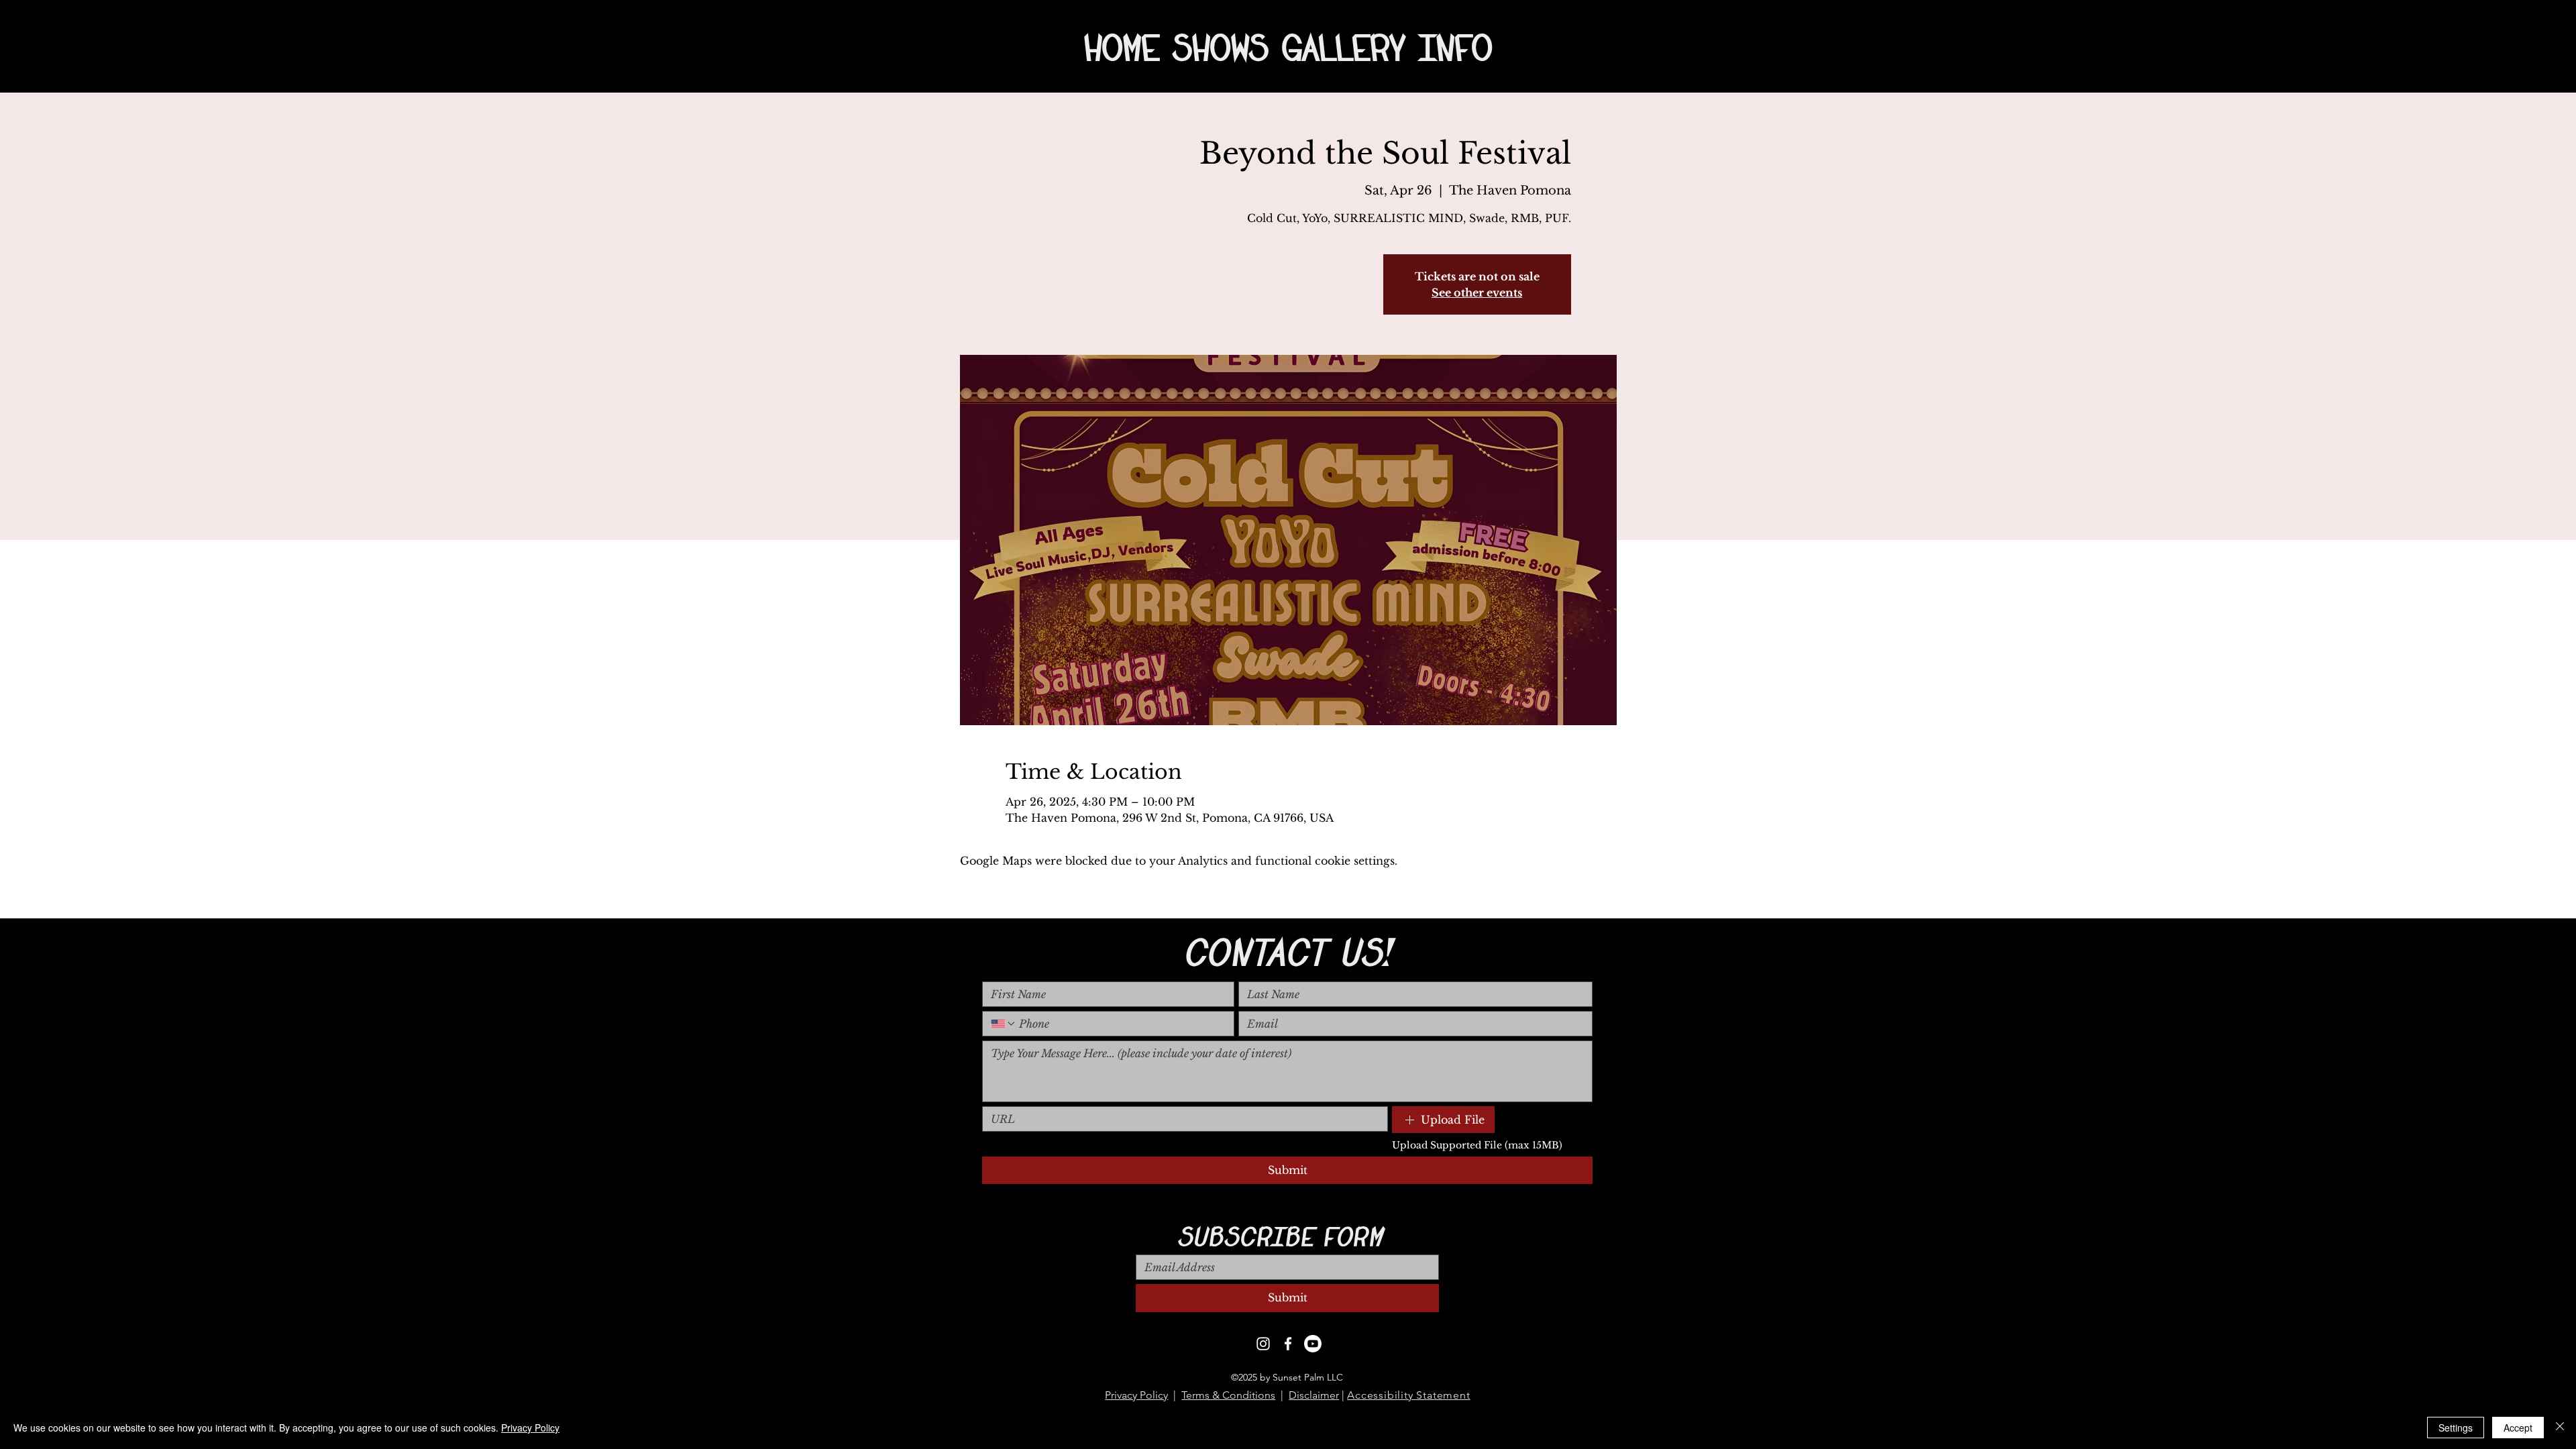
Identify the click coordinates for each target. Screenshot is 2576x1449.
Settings (2456, 1428)
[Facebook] (1288, 1344)
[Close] (2560, 1428)
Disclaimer (1314, 1395)
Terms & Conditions (1228, 1395)
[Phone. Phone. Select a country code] (1004, 1024)
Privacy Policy (1136, 1395)
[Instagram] (1263, 1344)
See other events (1477, 292)
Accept (2518, 1428)
